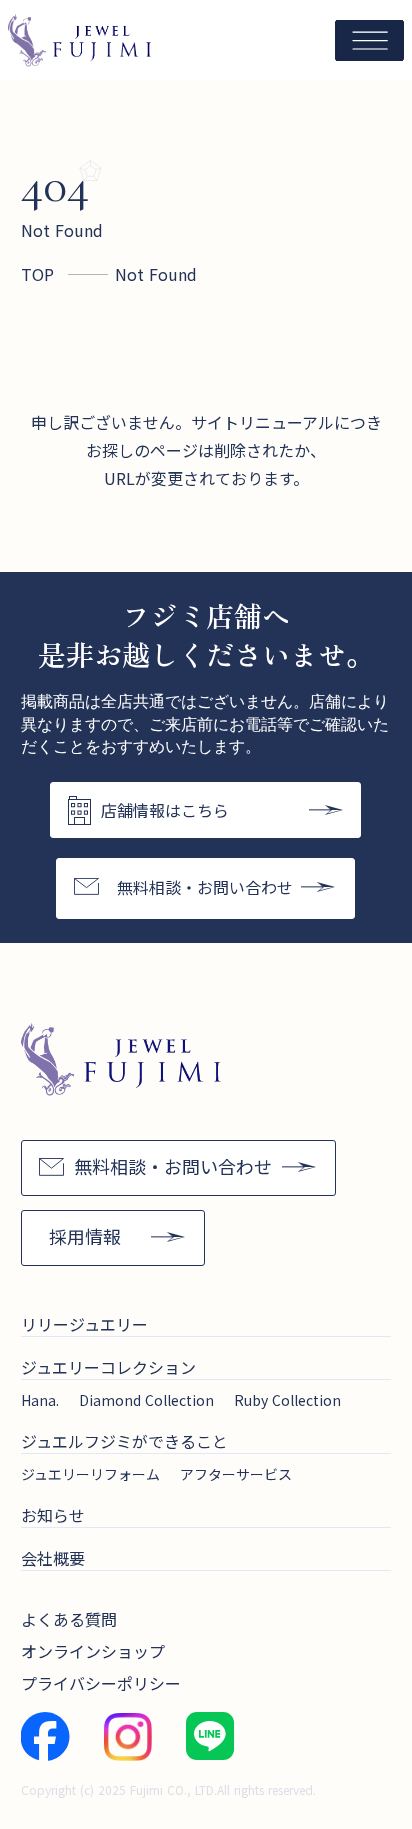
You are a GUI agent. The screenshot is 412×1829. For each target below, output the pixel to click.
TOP (37, 274)
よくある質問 (69, 1619)
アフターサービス (236, 1474)
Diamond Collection (146, 1400)
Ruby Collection (287, 1400)
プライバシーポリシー (101, 1683)
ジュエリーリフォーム (90, 1474)
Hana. (40, 1400)
